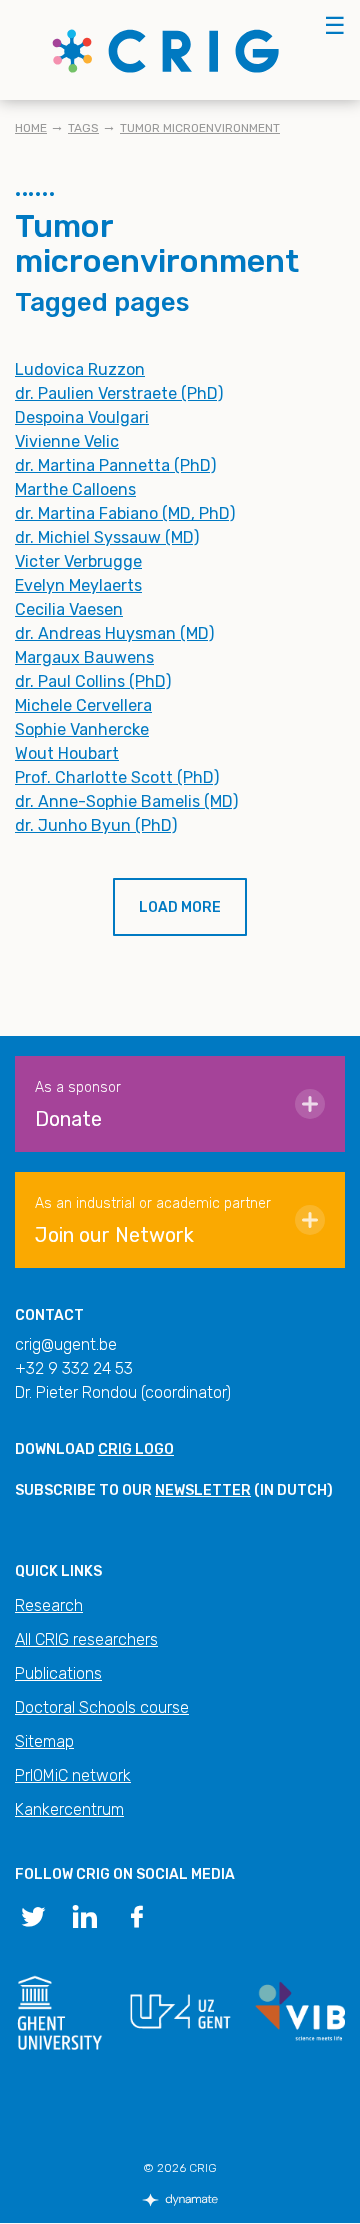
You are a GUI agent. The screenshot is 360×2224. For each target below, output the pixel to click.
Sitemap (44, 1741)
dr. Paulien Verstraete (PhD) (119, 393)
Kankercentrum (69, 1809)
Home (31, 128)
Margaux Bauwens (84, 657)
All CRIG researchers (86, 1639)
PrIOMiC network (73, 1775)
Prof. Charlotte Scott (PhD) (117, 777)
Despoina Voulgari (82, 417)
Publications (58, 1673)
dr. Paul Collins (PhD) (93, 681)
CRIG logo (136, 1449)
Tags (83, 128)
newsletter (203, 1490)
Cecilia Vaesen (69, 609)
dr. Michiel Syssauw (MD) (107, 537)
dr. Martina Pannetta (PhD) (115, 465)
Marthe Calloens (75, 489)
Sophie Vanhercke (82, 729)
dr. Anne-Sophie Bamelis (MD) (126, 801)
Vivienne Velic (67, 441)
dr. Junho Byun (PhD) (96, 825)
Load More (180, 907)
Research (49, 1605)
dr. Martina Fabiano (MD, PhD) (125, 513)
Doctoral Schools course (102, 1707)
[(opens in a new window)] (33, 1915)
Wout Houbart (67, 753)
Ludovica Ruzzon (80, 369)
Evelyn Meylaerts (78, 585)
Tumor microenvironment (200, 128)
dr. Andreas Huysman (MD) (114, 633)
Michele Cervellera (83, 705)
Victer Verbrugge (78, 561)
